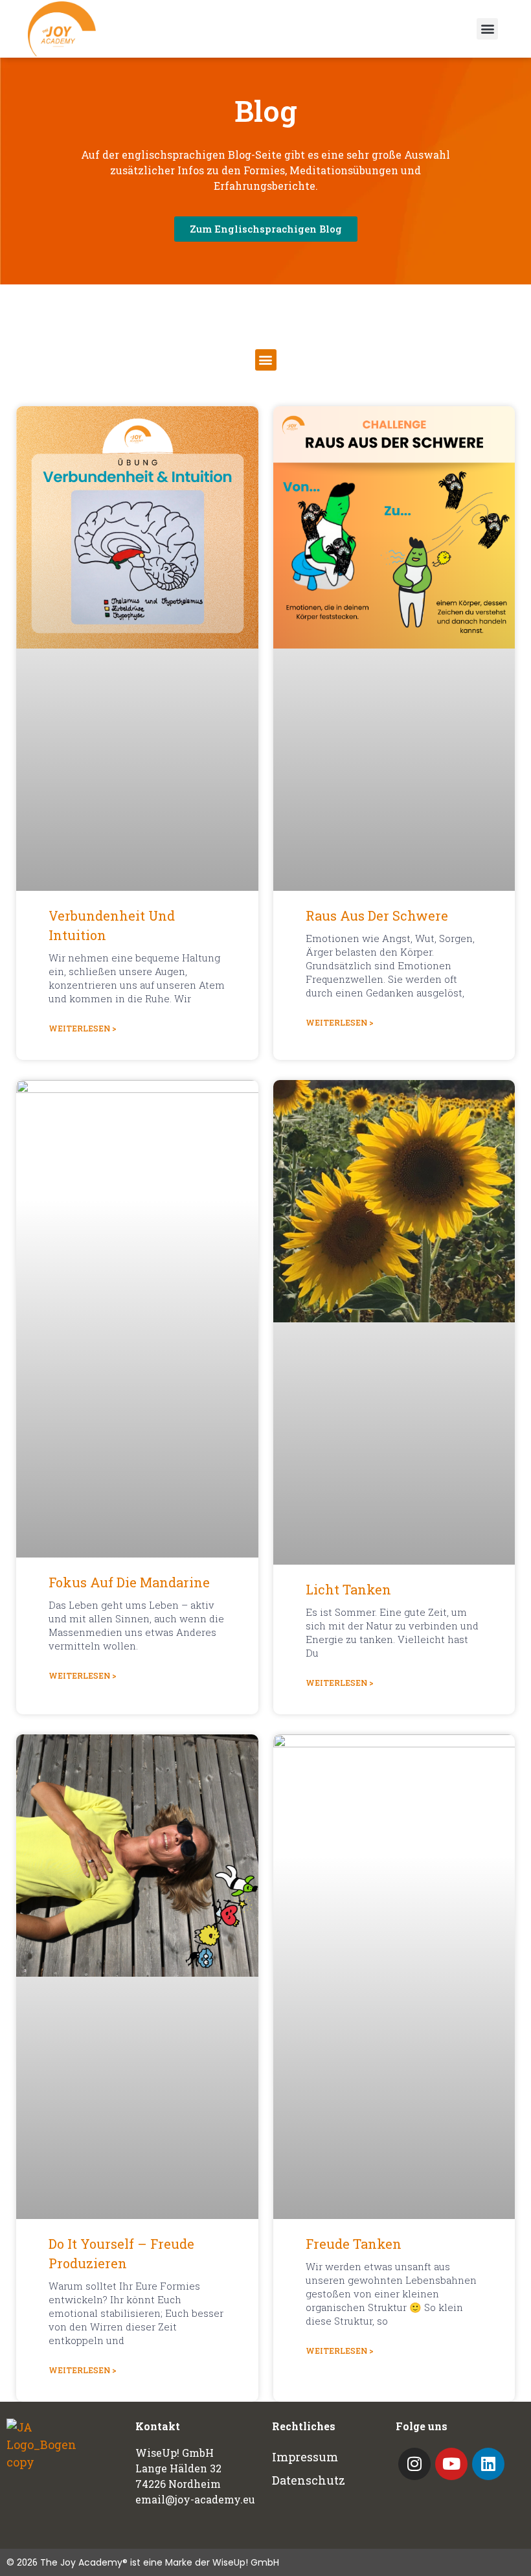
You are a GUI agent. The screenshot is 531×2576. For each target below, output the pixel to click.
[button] (487, 29)
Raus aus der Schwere (377, 915)
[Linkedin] (488, 2464)
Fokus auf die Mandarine (129, 1582)
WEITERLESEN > (83, 1028)
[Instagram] (414, 2464)
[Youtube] (451, 2464)
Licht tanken (348, 1589)
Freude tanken (354, 2244)
